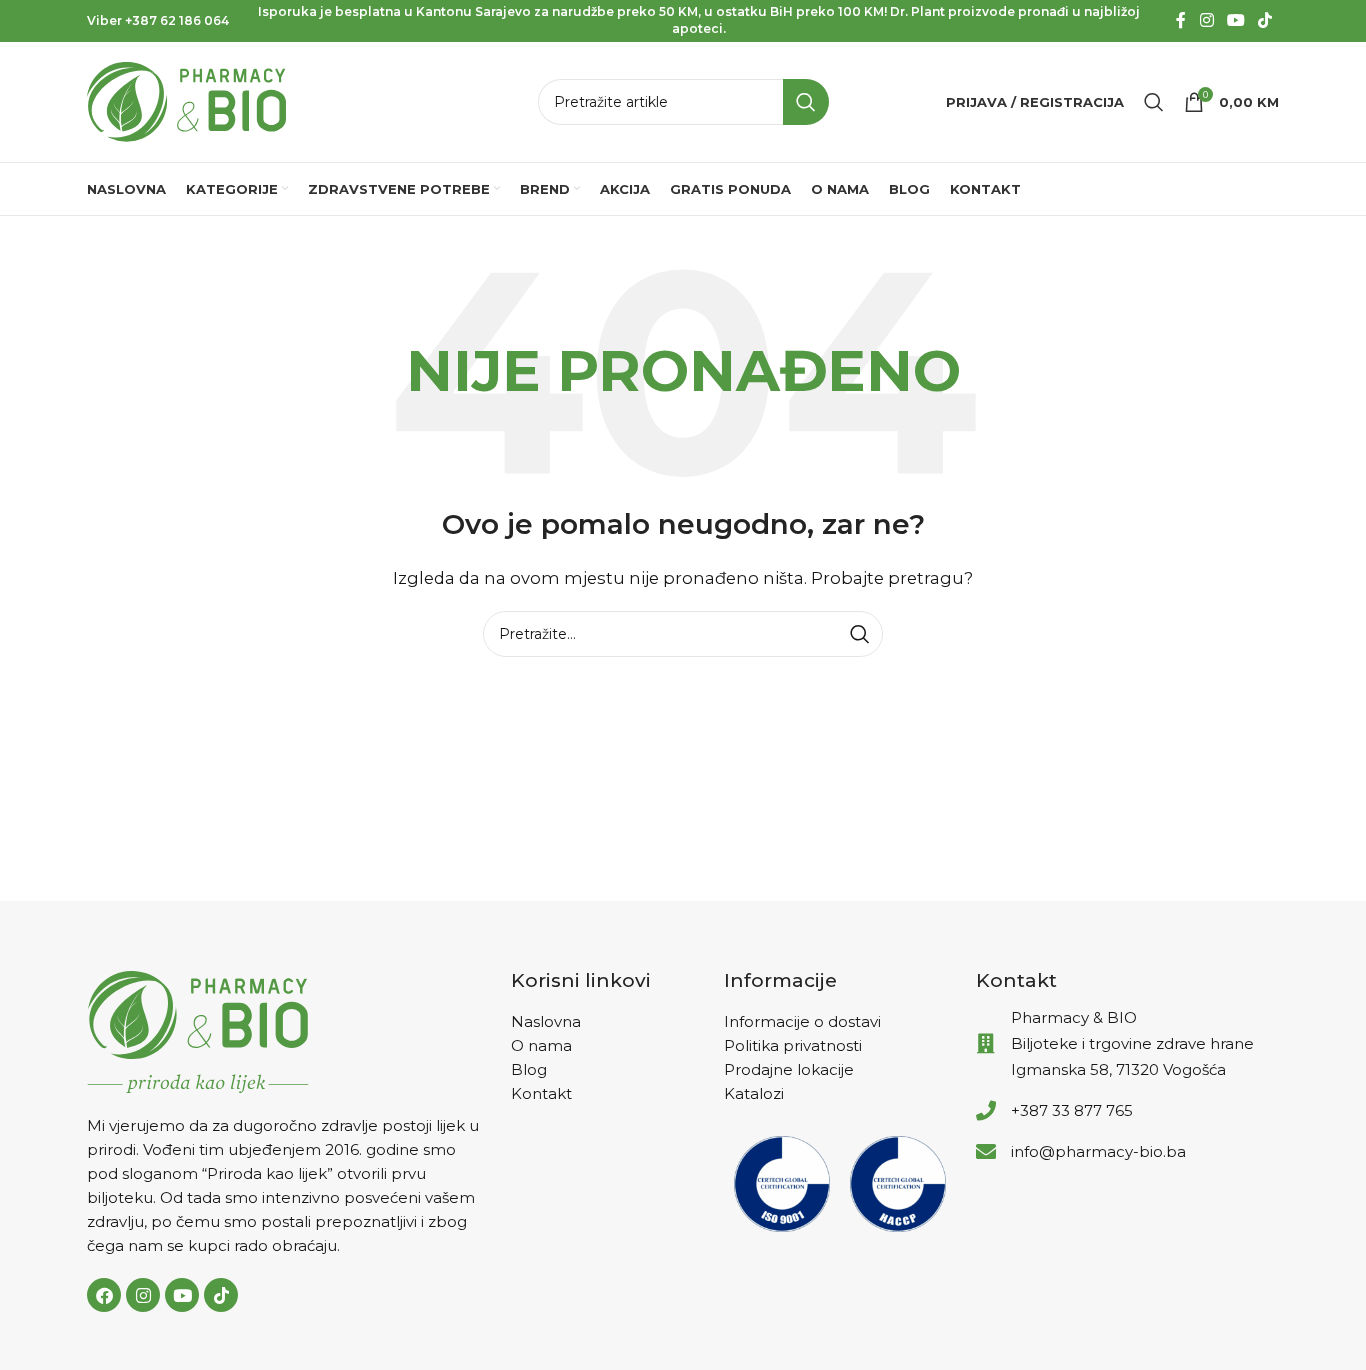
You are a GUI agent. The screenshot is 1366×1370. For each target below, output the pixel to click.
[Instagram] (143, 1295)
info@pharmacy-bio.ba (1098, 1151)
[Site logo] (187, 100)
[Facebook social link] (1181, 20)
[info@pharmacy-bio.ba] (986, 1152)
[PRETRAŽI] (806, 102)
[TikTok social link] (1265, 20)
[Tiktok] (221, 1295)
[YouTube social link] (1235, 20)
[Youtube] (182, 1295)
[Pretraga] (1154, 102)
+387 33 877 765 (1072, 1110)
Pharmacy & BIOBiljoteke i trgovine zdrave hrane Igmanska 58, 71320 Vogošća (1132, 1043)
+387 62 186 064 (177, 20)
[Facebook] (104, 1295)
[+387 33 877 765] (986, 1111)
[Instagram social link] (1206, 20)
